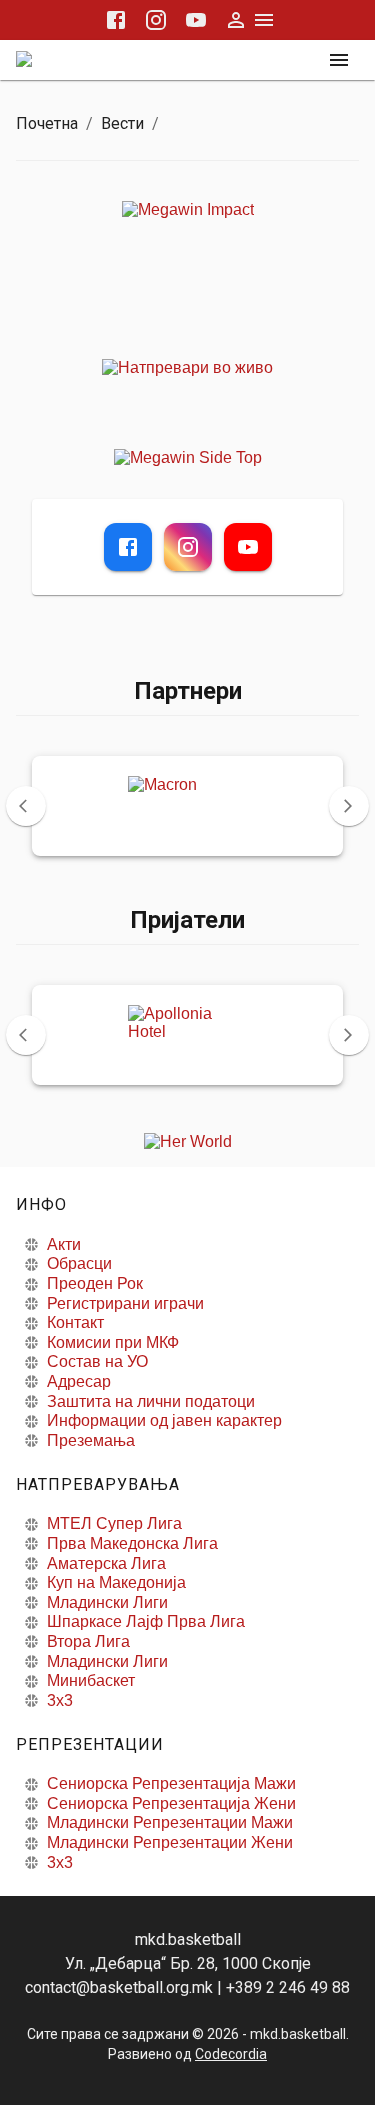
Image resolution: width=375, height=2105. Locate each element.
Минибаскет (91, 1680)
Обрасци (79, 1263)
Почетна (47, 123)
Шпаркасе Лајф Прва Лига (146, 1621)
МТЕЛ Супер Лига (114, 1523)
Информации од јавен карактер (164, 1420)
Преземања (91, 1440)
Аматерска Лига (106, 1563)
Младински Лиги (107, 1602)
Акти (64, 1244)
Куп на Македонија (116, 1582)
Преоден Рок (95, 1283)
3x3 (60, 1700)
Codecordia (231, 2054)
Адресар (79, 1381)
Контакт (75, 1322)
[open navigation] (339, 60)
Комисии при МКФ (113, 1342)
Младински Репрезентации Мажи (170, 1822)
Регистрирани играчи (125, 1303)
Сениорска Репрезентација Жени (171, 1803)
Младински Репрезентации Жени (170, 1842)
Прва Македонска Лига (132, 1543)
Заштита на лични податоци (151, 1401)
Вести (122, 123)
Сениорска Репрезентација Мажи (171, 1783)
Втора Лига (88, 1641)
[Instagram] (188, 547)
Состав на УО (97, 1361)
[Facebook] (128, 547)
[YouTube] (248, 547)
